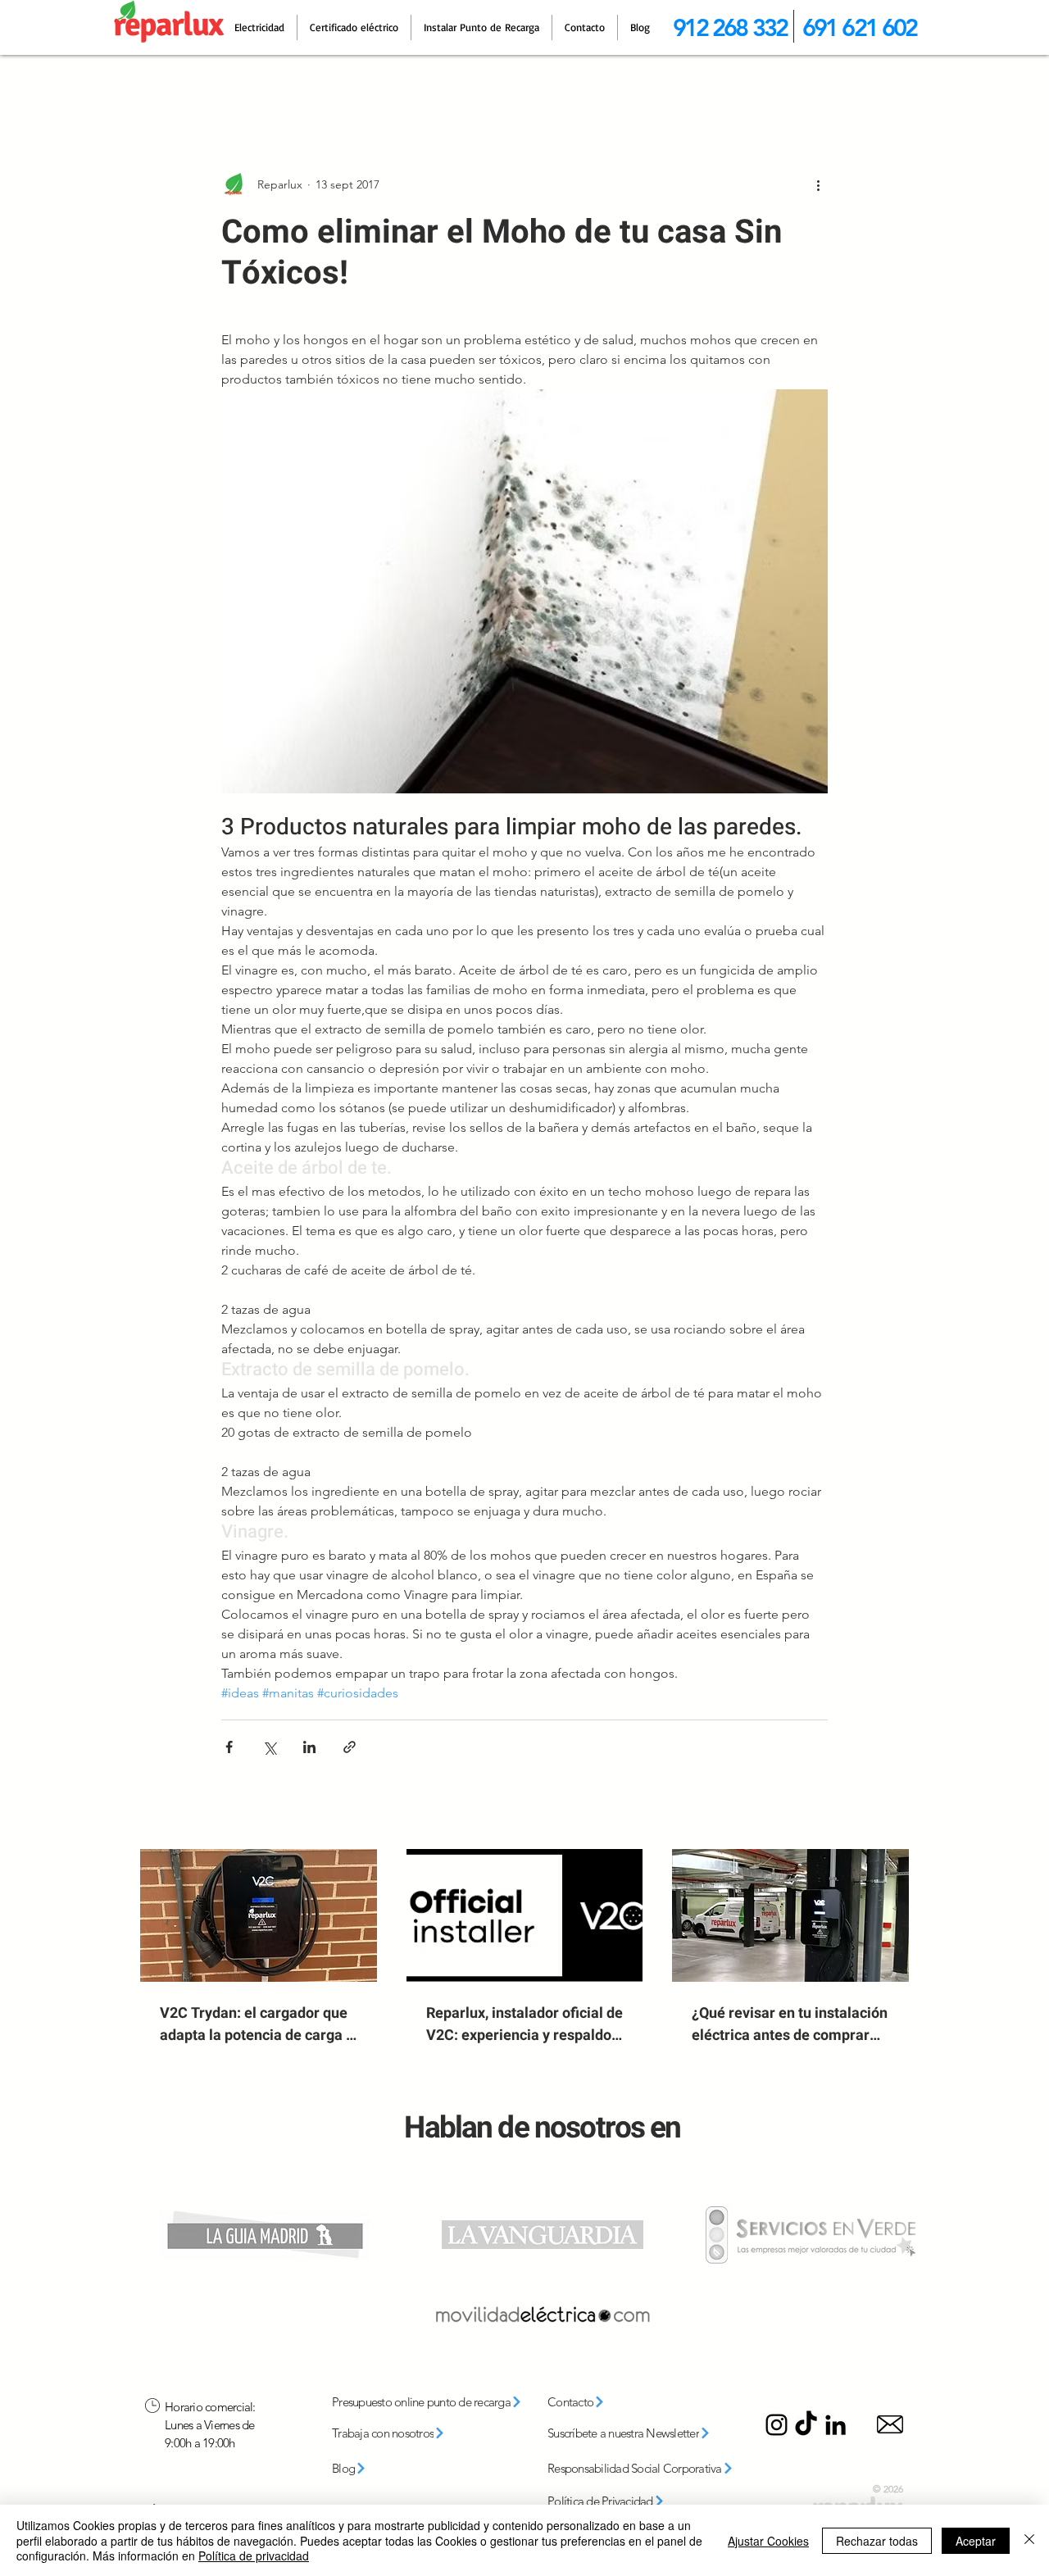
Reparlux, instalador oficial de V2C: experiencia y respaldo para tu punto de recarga (524, 2024)
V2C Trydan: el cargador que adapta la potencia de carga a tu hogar (257, 2024)
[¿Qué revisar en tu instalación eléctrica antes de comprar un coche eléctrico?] (790, 1915)
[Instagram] (777, 2425)
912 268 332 (730, 27)
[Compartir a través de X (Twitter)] (269, 1747)
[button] (643, 2433)
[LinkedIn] (836, 2425)
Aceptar (976, 2541)
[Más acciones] (818, 184)
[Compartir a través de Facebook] (229, 1747)
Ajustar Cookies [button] (768, 2541)
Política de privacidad (254, 2556)
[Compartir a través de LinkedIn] (309, 1747)
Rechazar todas (877, 2541)
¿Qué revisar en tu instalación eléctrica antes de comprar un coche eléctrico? (790, 2024)
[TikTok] (806, 2425)
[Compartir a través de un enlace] (350, 1747)
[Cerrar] (1029, 2540)
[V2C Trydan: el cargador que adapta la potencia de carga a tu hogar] (259, 1915)
